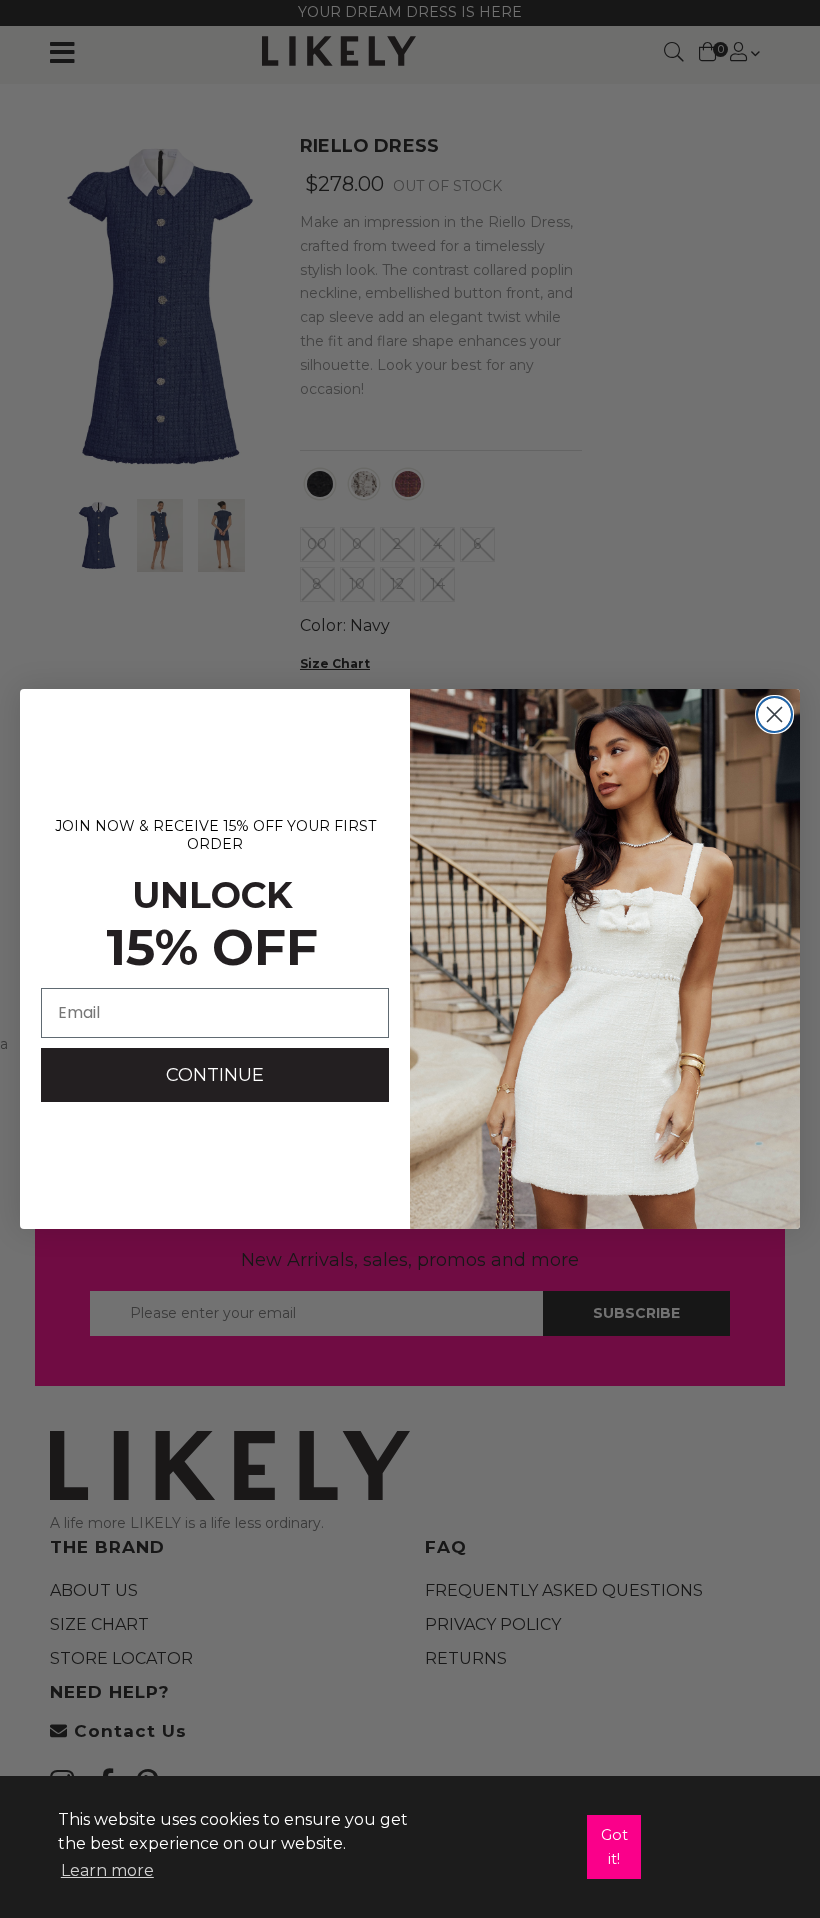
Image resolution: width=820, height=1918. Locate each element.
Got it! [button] (614, 1847)
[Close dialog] (774, 714)
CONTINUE (215, 1075)
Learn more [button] (107, 1870)
